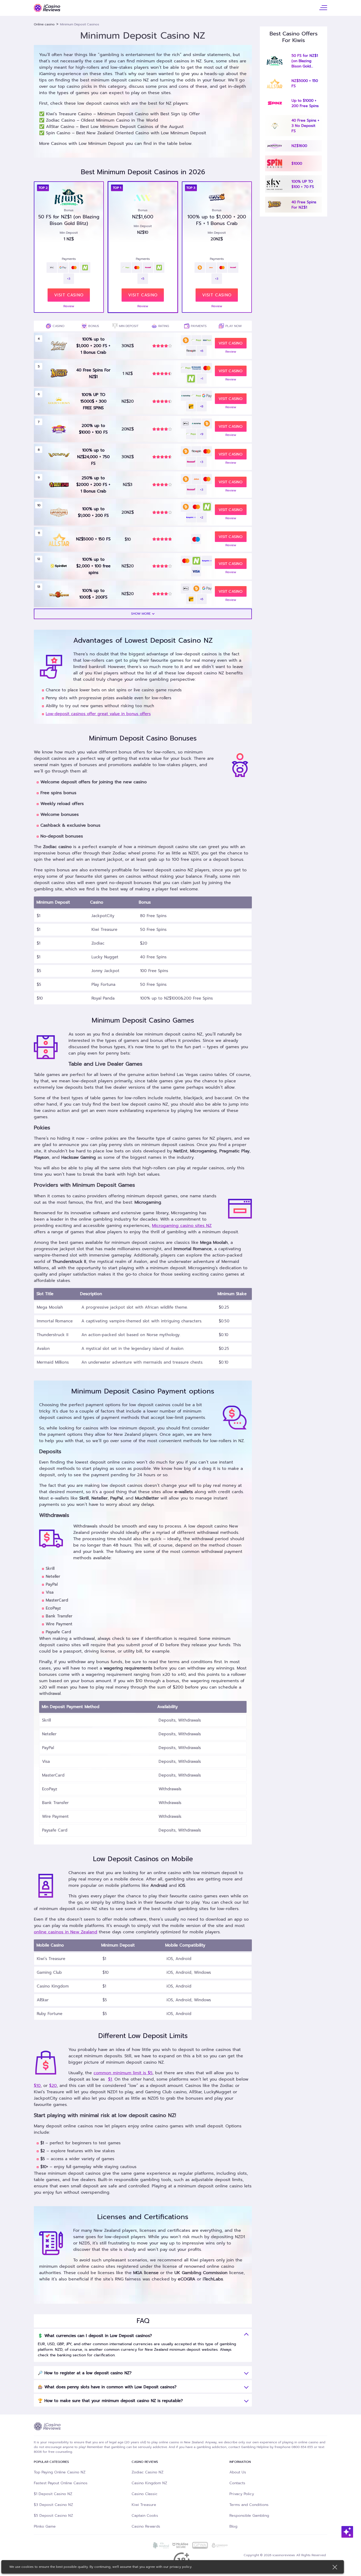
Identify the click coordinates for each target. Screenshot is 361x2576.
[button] (143, 614)
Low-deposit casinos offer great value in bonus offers (98, 714)
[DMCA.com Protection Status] (141, 2545)
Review (143, 306)
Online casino (44, 24)
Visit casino (143, 295)
